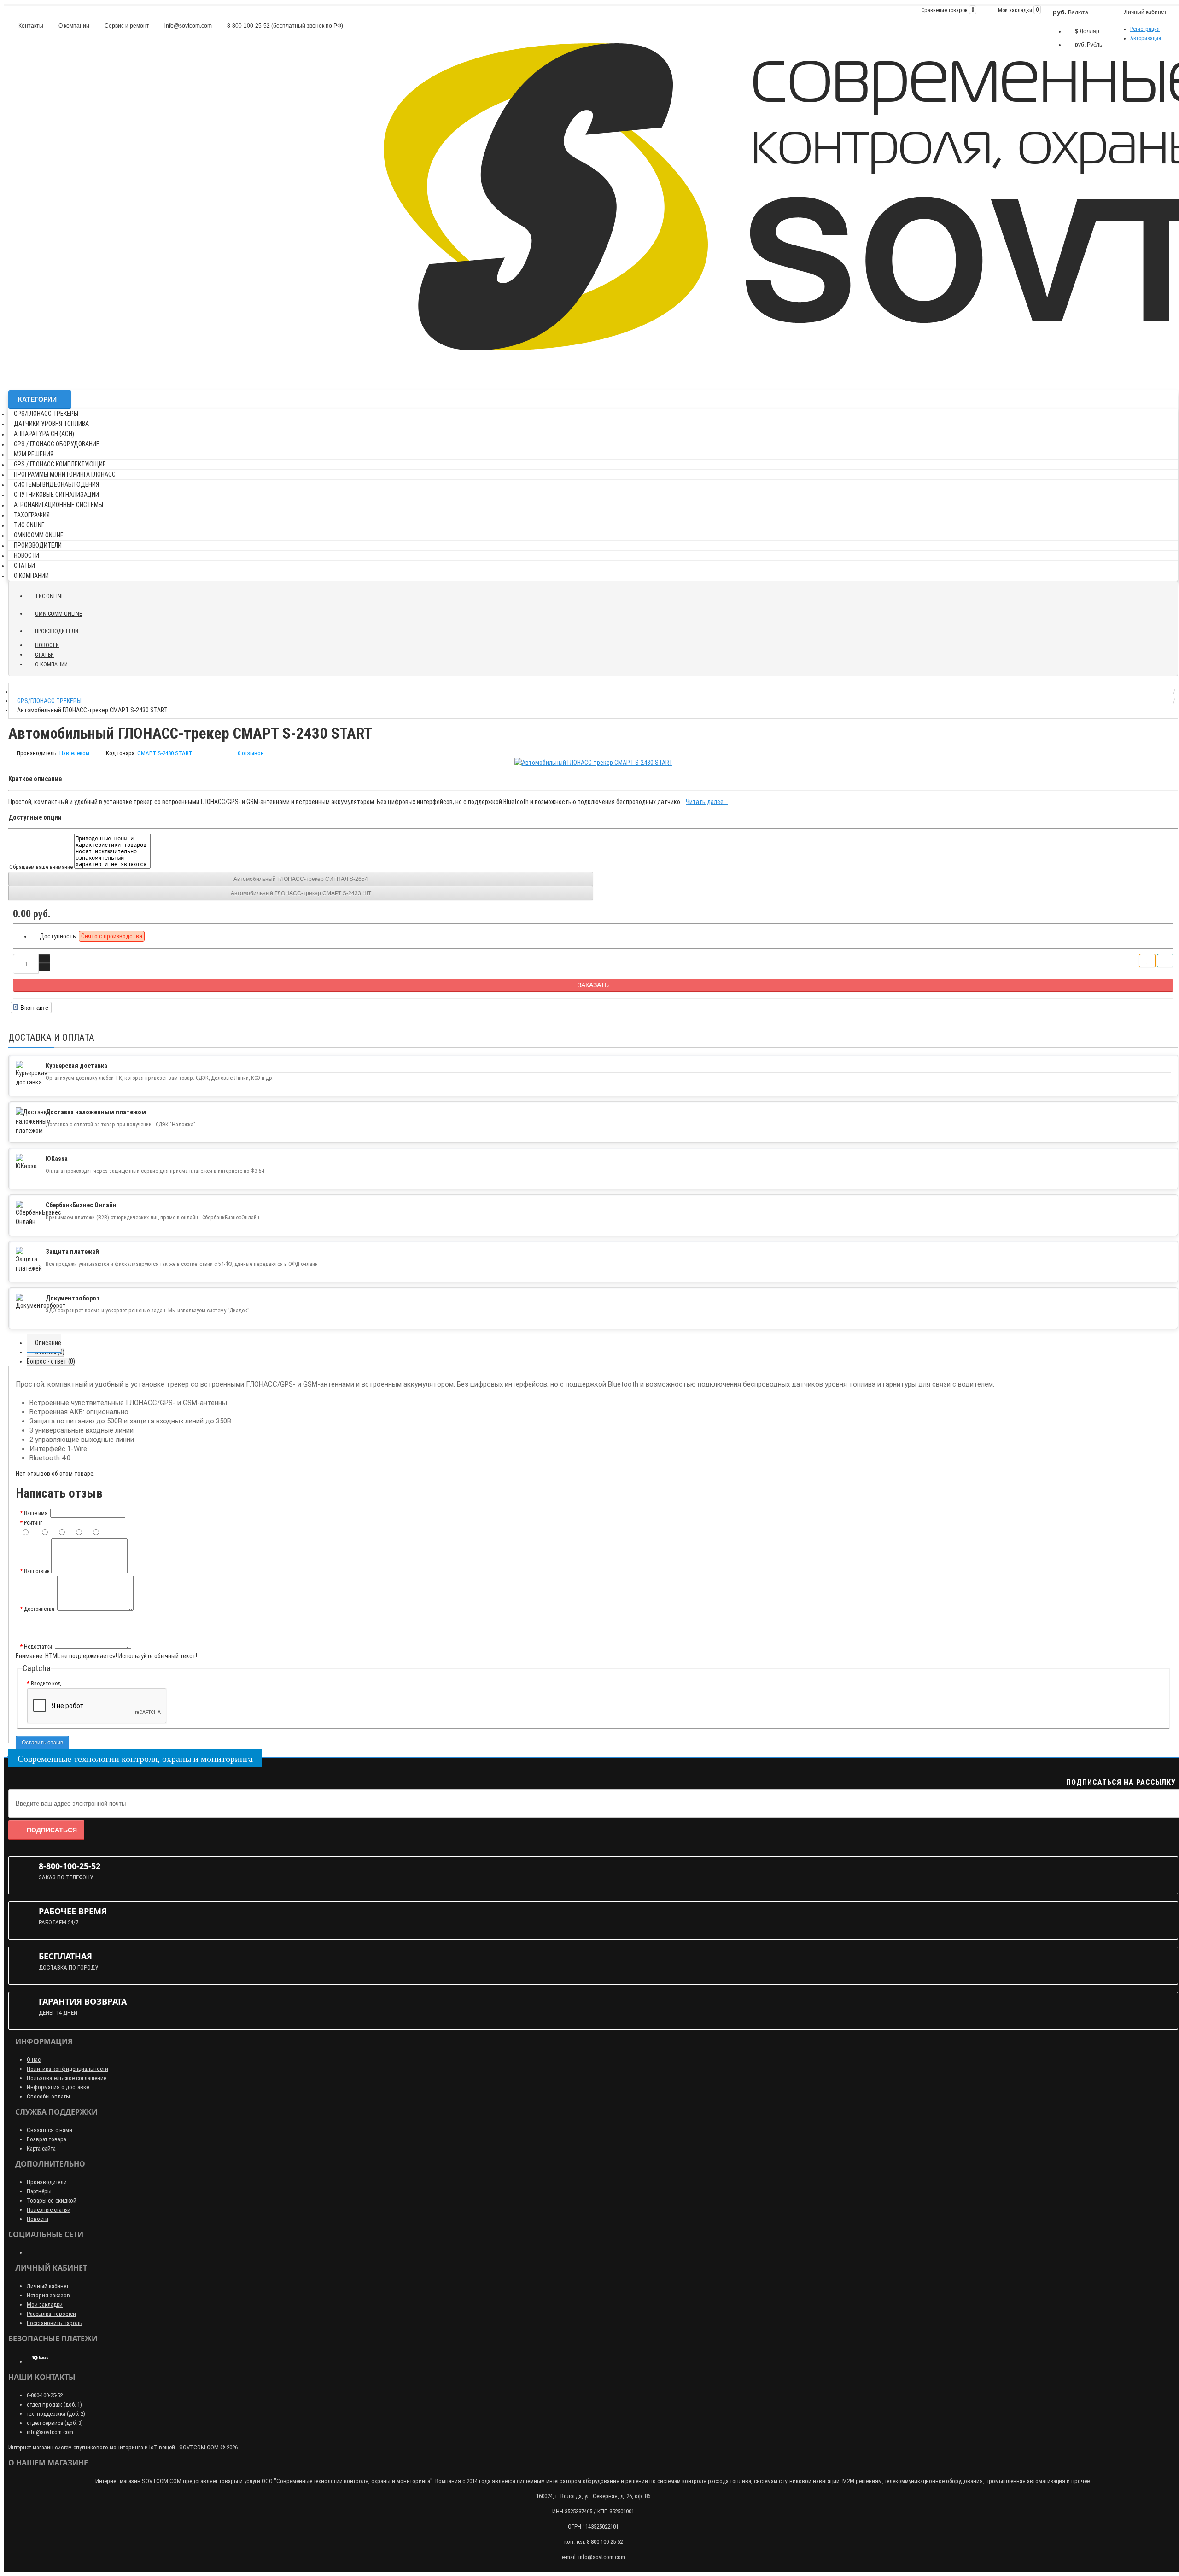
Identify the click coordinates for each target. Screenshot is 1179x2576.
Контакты (30, 26)
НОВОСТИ (26, 555)
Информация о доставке (58, 2087)
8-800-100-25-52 (45, 2395)
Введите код (46, 1684)
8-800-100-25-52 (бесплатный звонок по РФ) (284, 26)
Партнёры (39, 2191)
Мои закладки (45, 2305)
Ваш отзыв (37, 1571)
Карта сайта (41, 2148)
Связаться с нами (50, 2130)
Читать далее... (707, 802)
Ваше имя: (36, 1513)
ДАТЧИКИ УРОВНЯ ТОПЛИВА (51, 424)
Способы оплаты (48, 2096)
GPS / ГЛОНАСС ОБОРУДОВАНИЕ (57, 444)
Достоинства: (40, 1609)
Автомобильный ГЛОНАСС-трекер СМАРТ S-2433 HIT (301, 893)
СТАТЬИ (24, 565)
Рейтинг (33, 1523)
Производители (47, 2182)
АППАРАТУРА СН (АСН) (44, 434)
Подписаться (52, 1830)
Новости (38, 2219)
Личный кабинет (48, 2286)
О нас (34, 2060)
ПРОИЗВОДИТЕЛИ (38, 545)
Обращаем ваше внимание (42, 867)
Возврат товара (47, 2139)
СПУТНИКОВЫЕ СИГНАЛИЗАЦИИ (56, 495)
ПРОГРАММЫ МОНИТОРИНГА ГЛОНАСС (65, 474)
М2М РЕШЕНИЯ (34, 454)
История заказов (48, 2295)
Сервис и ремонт (126, 26)
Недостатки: (39, 1647)
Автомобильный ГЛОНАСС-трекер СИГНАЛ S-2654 (301, 879)
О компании (73, 26)
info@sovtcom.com (187, 26)
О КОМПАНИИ (31, 576)
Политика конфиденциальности (67, 2069)
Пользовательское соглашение (67, 2078)
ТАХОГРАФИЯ (32, 515)
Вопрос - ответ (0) (51, 1361)
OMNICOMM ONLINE (39, 535)
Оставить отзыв (42, 1743)
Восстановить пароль (55, 2323)
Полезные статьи (49, 2210)
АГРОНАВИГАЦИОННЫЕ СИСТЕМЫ (58, 505)
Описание (48, 1343)
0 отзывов (251, 753)
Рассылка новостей (51, 2314)
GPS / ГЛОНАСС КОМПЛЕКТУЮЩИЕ (60, 464)
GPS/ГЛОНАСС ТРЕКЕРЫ (46, 414)
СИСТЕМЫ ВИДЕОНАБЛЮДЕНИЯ (56, 484)
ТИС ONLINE (29, 525)
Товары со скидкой (52, 2200)
